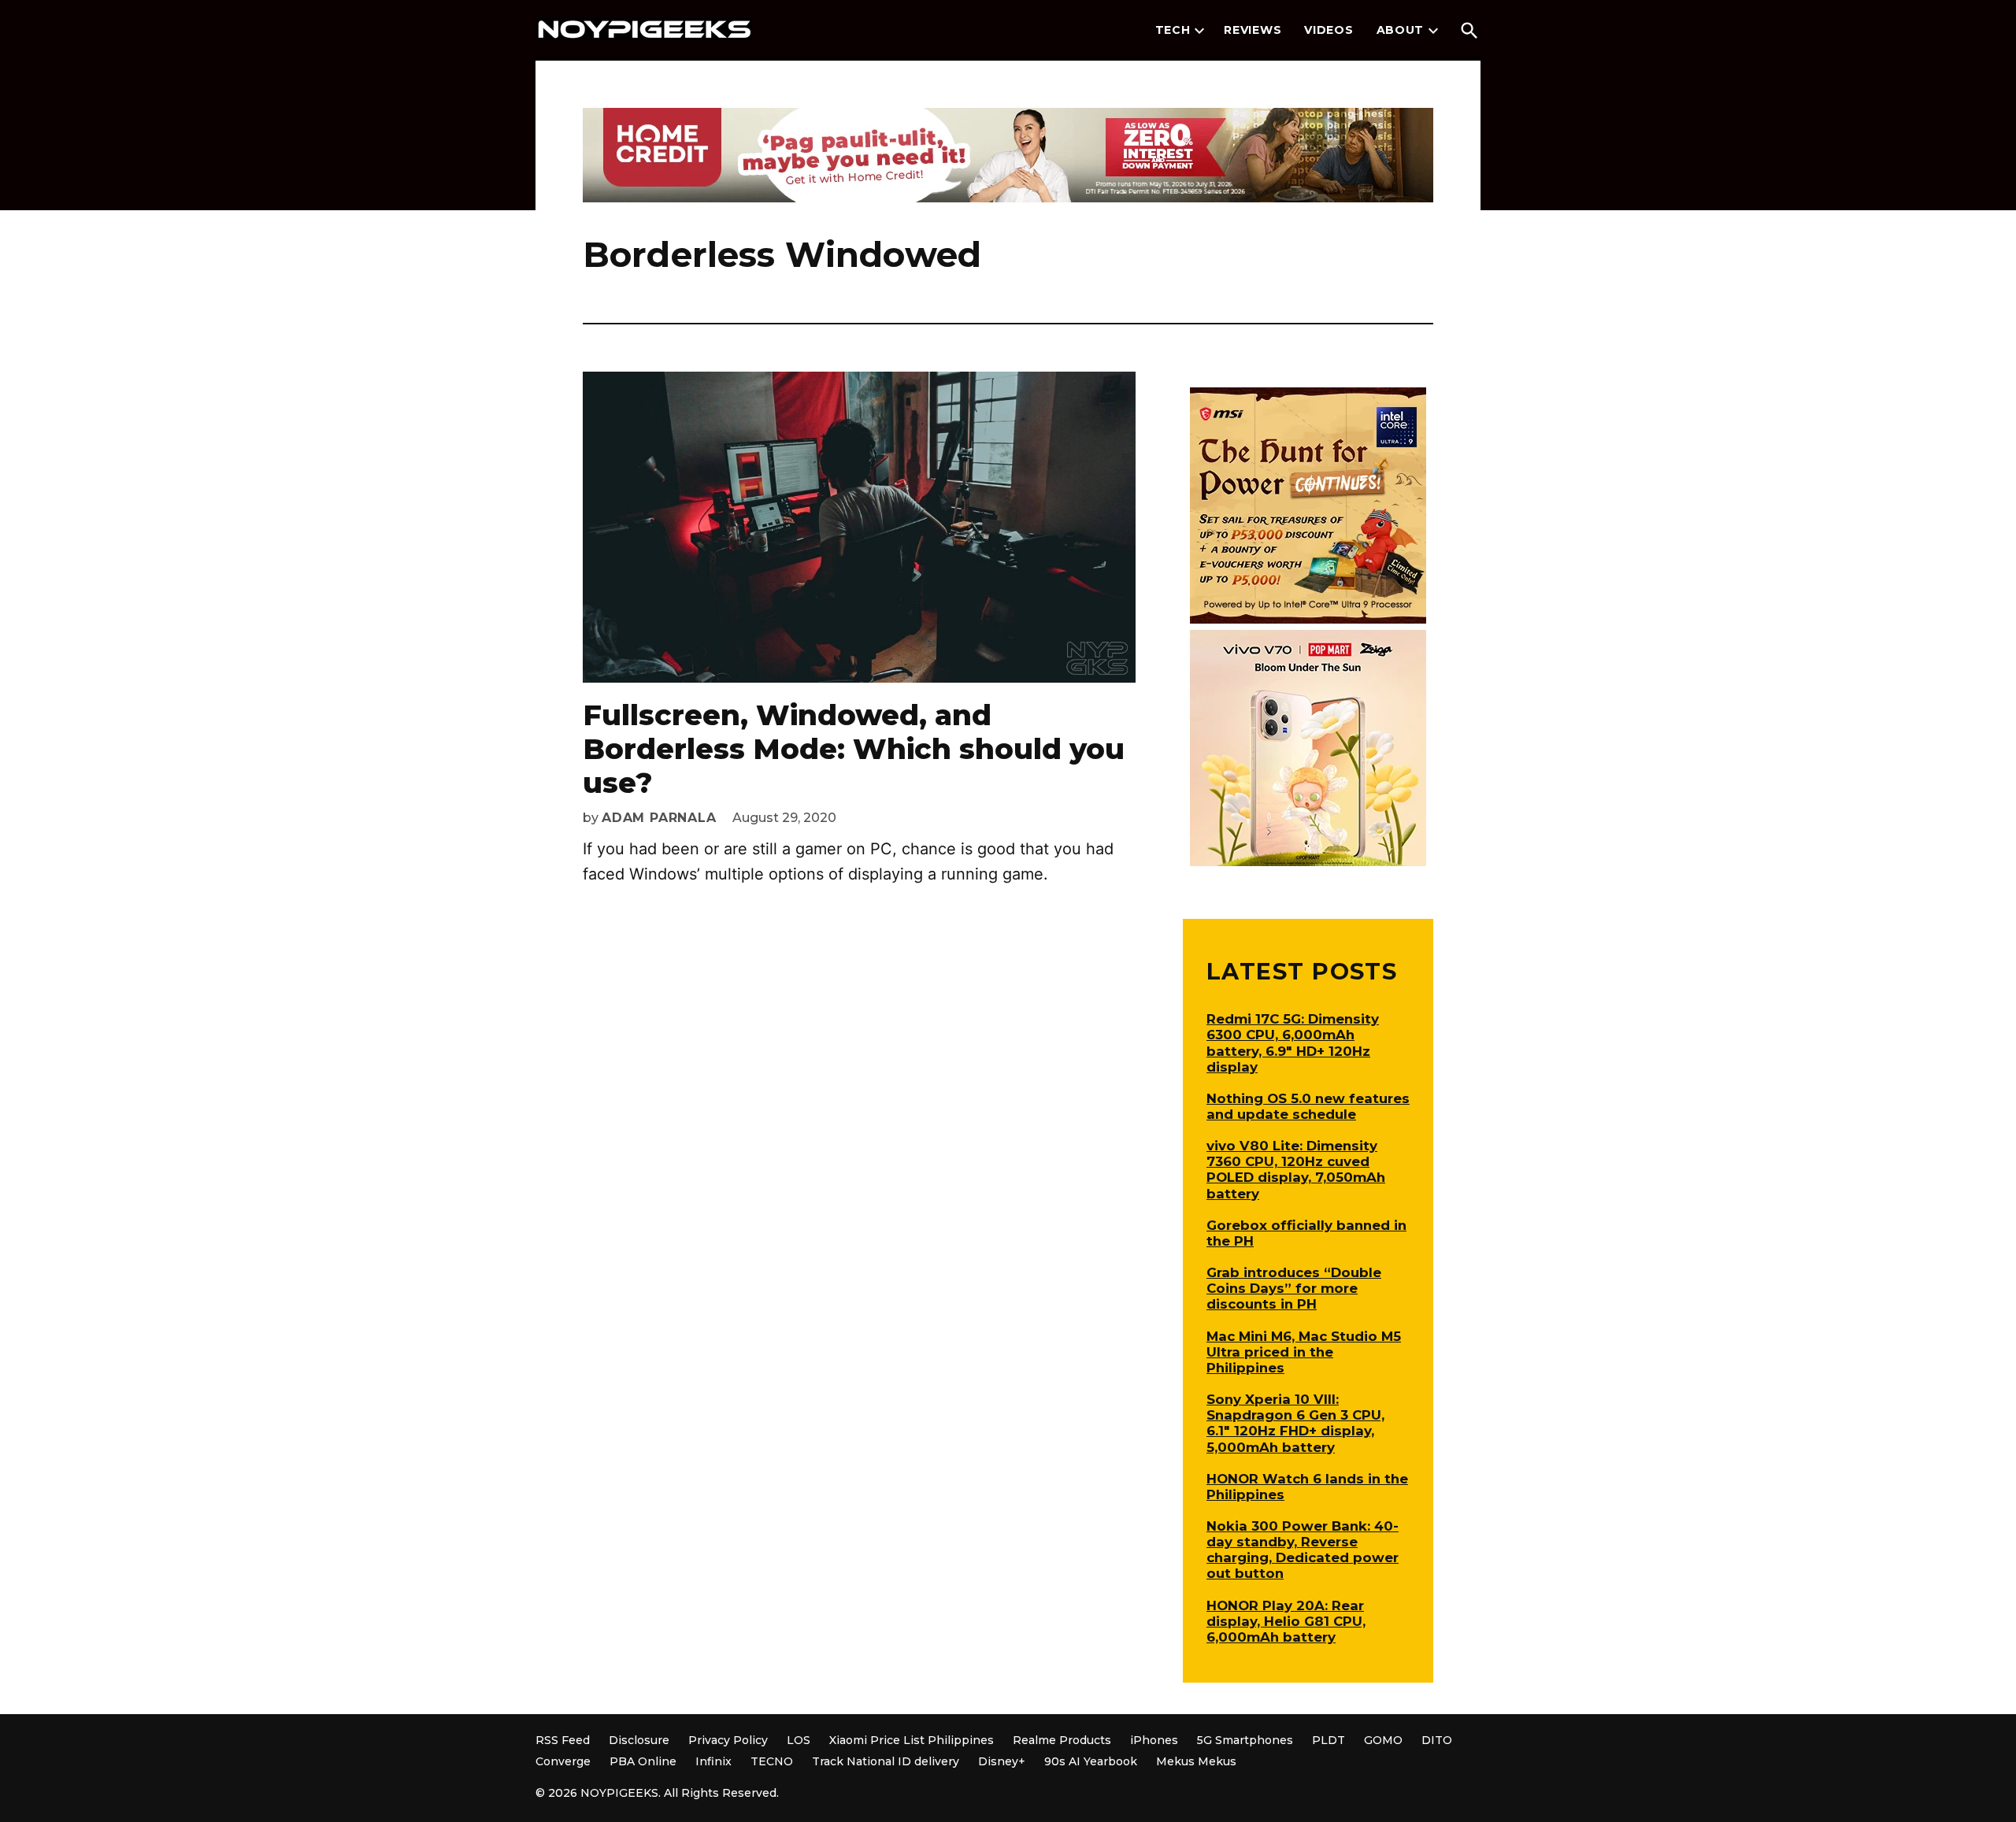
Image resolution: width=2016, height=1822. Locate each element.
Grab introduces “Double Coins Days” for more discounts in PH (1294, 1288)
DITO (1437, 1740)
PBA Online (643, 1761)
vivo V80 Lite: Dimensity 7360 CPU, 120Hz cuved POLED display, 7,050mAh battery (1296, 1169)
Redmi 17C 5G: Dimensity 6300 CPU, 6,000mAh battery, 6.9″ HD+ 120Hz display (1293, 1042)
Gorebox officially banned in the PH (1306, 1233)
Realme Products (1062, 1740)
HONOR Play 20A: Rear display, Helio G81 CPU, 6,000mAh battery (1286, 1621)
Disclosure (639, 1740)
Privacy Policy (728, 1740)
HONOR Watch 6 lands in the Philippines (1307, 1487)
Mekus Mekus (1196, 1761)
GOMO (1383, 1740)
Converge (563, 1761)
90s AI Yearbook (1091, 1761)
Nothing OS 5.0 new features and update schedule (1308, 1106)
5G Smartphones (1245, 1740)
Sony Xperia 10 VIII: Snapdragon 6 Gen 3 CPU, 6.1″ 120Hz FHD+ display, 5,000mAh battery (1295, 1423)
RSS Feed (563, 1740)
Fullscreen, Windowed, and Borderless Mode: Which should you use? (854, 749)
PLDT (1329, 1740)
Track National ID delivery (886, 1761)
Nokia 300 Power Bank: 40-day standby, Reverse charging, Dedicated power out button (1303, 1550)
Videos (1329, 30)
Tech (1173, 30)
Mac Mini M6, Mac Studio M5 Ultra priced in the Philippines (1304, 1352)
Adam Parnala (659, 818)
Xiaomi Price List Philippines (912, 1740)
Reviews (1253, 30)
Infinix (713, 1761)
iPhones (1154, 1740)
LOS (799, 1740)
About (1401, 30)
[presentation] (1199, 31)
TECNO (772, 1761)
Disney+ (1002, 1761)
